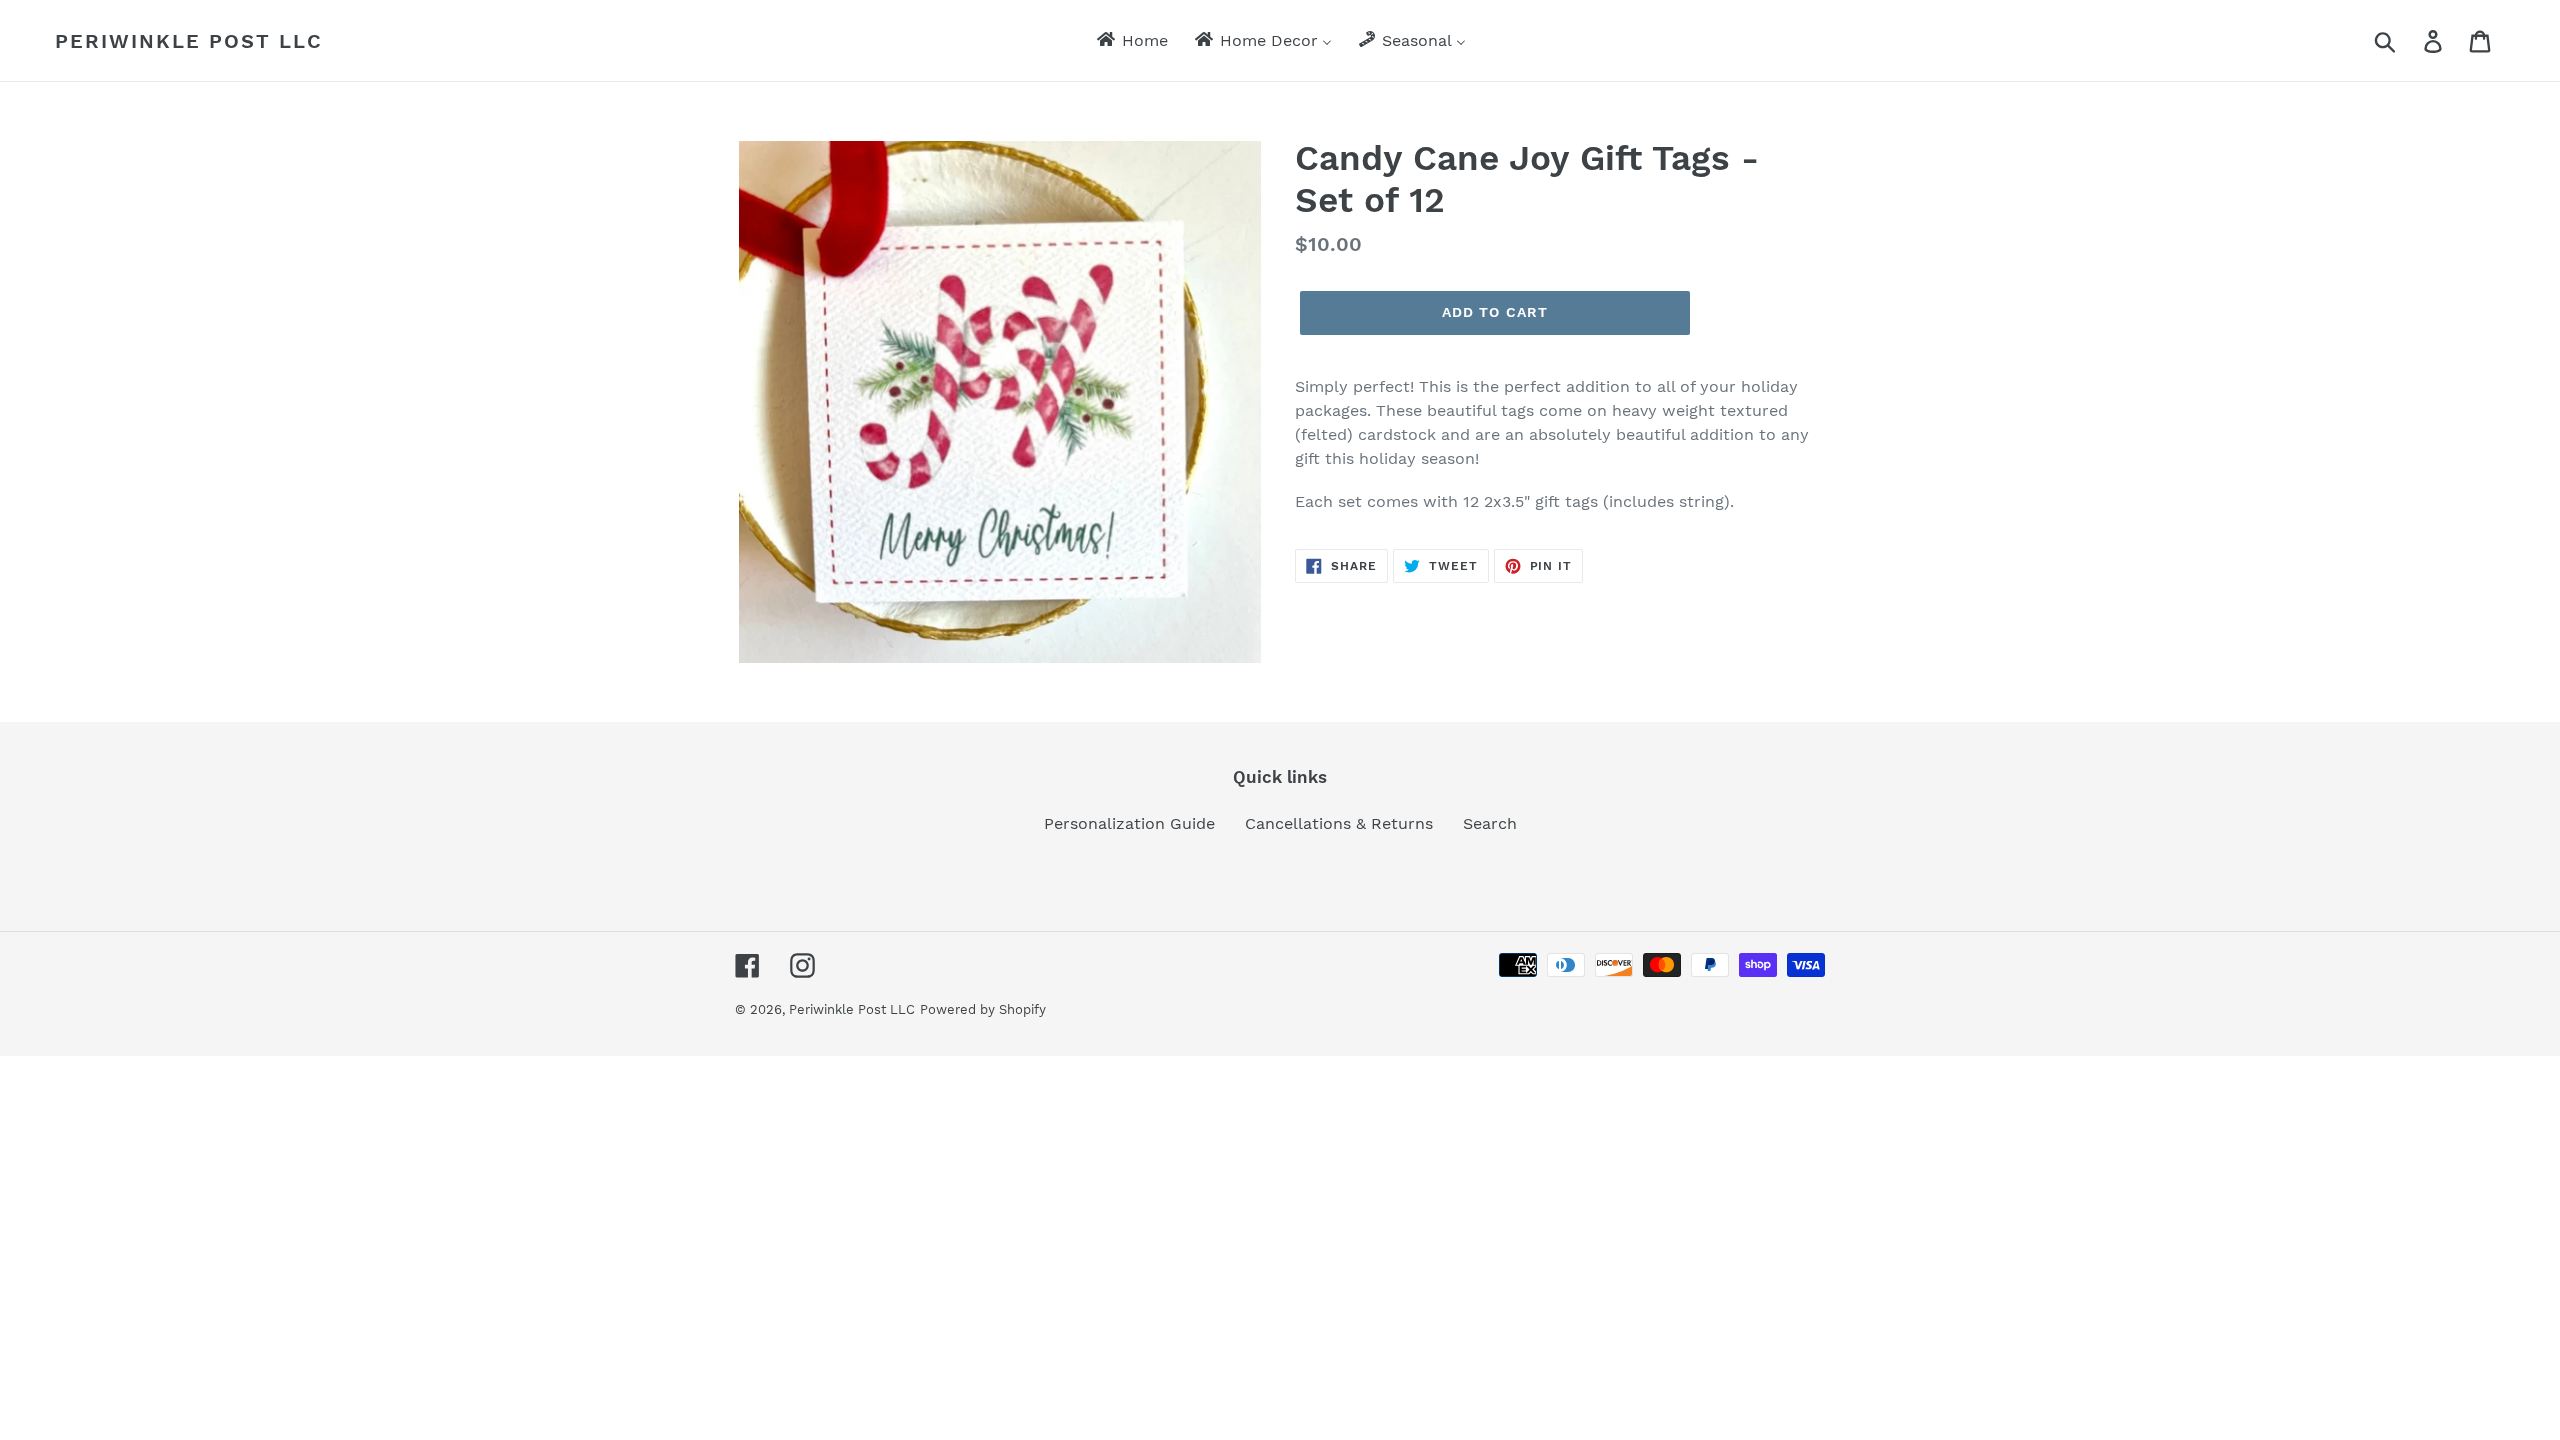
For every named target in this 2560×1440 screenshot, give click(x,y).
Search (1490, 823)
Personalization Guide (1129, 823)
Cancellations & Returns (1339, 823)
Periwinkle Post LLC (189, 41)
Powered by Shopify (983, 1009)
